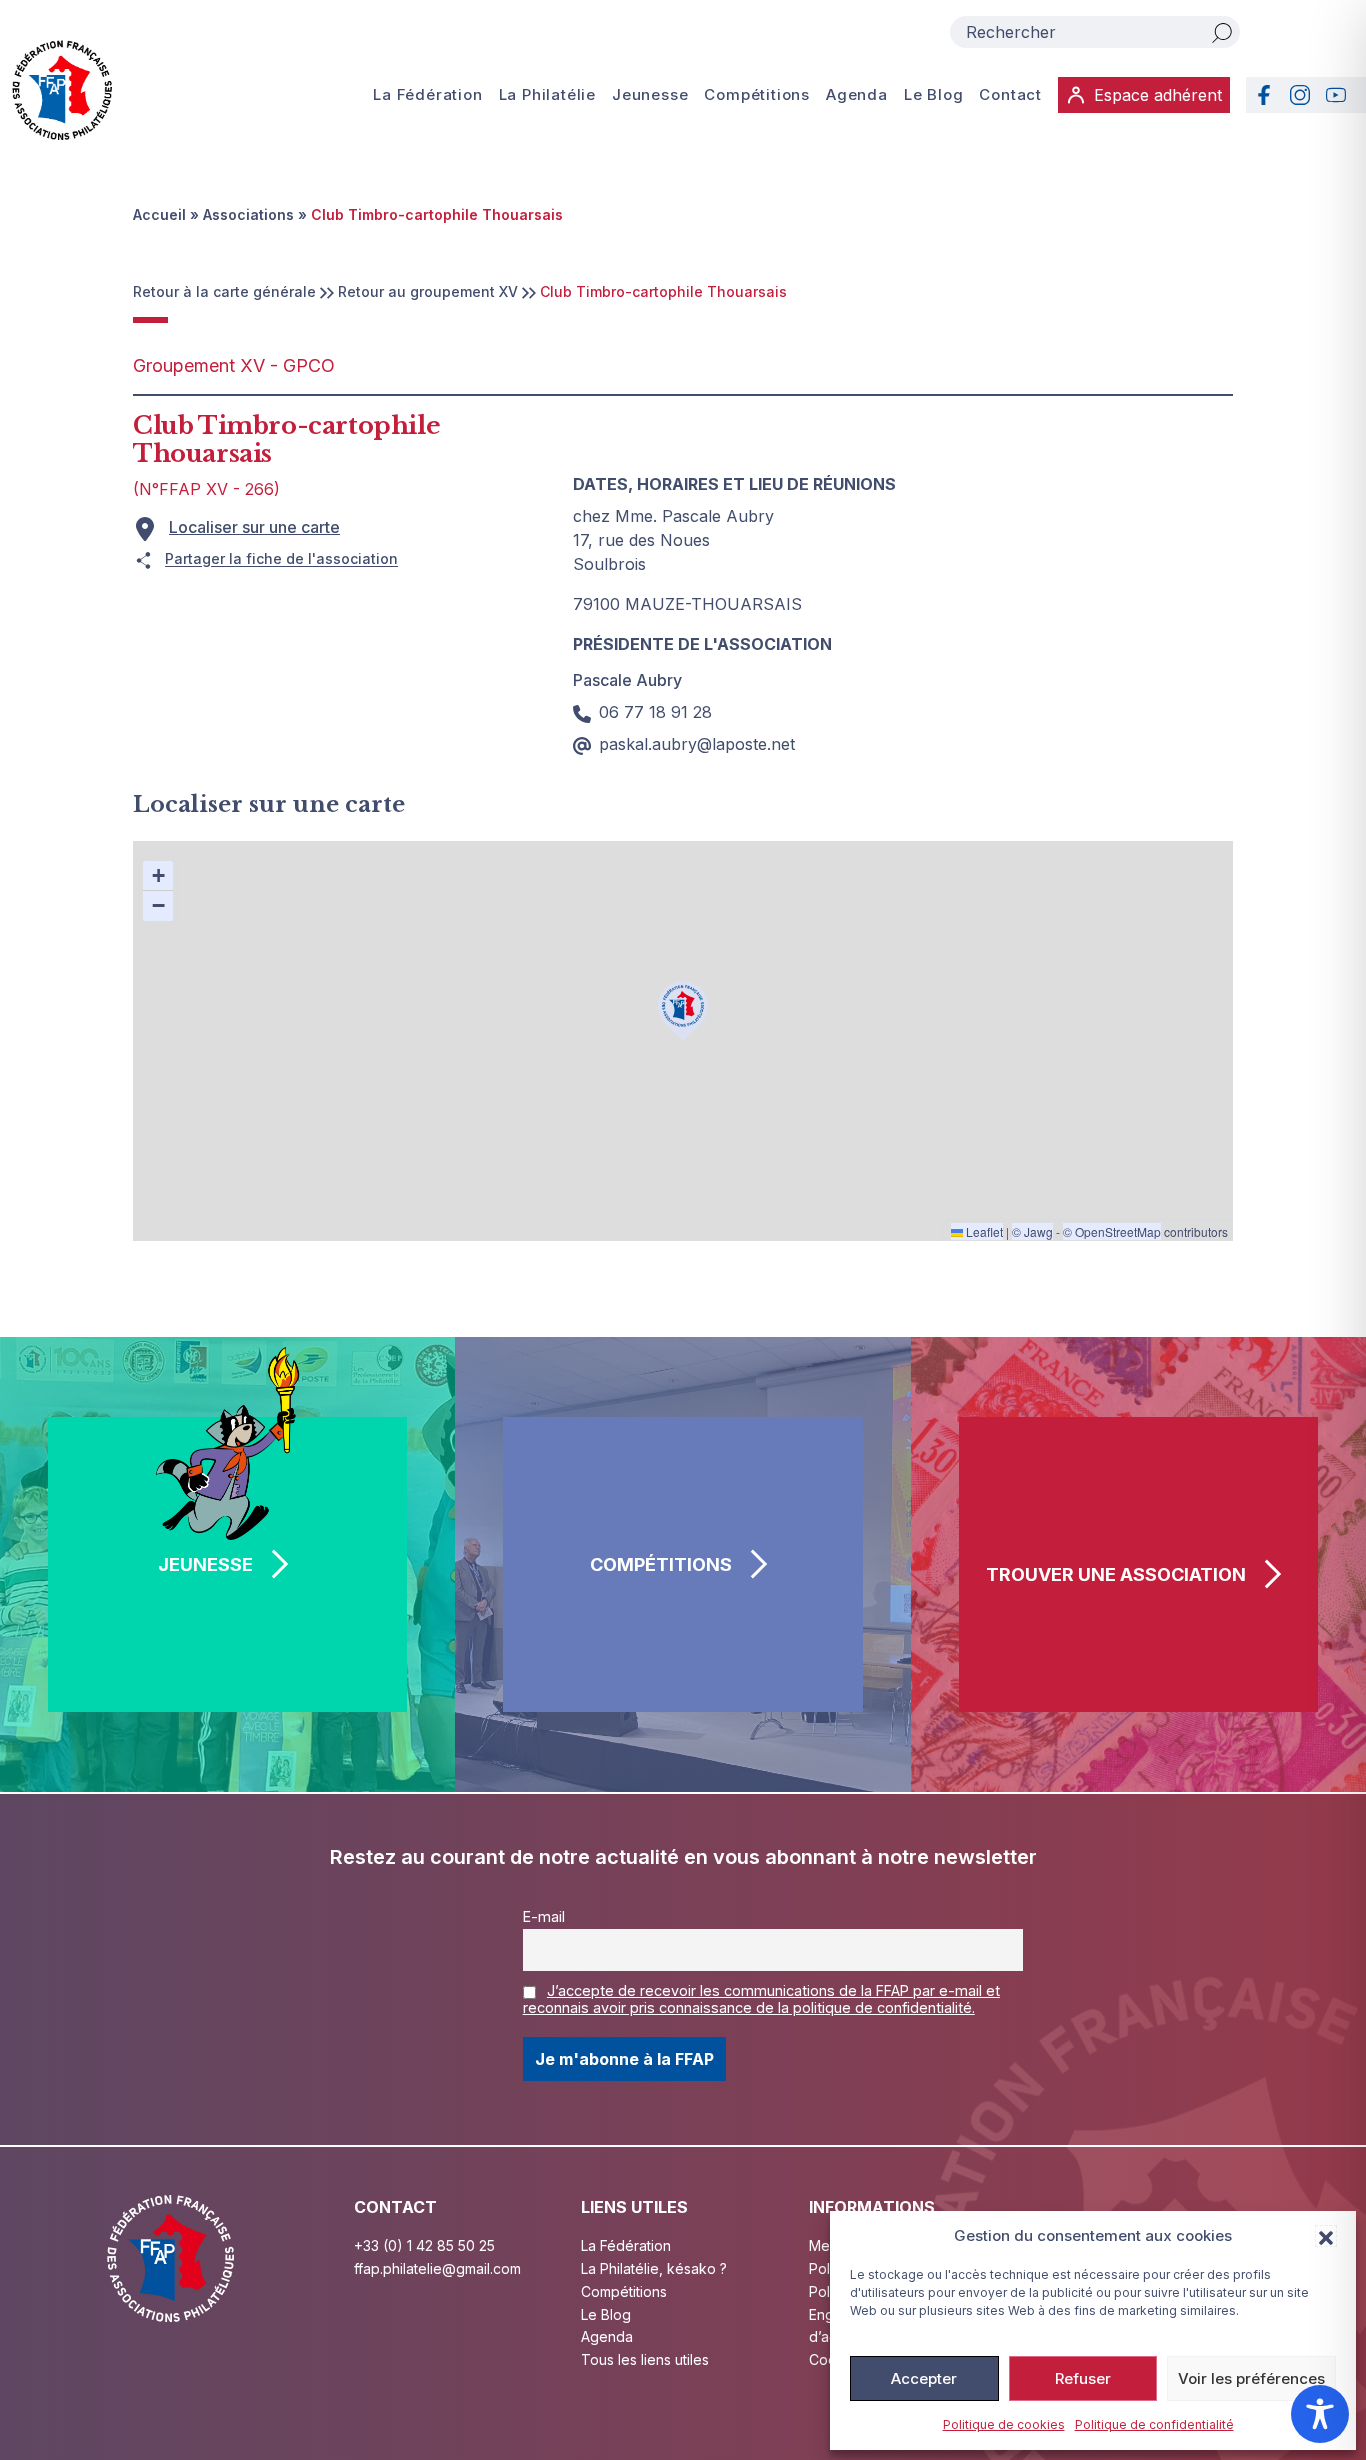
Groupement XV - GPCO (234, 365)
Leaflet (983, 1231)
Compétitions (757, 94)
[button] (1326, 2236)
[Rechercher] (1222, 32)
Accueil (159, 214)
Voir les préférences (1251, 2378)
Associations (248, 214)
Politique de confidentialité (1154, 2424)
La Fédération (427, 94)
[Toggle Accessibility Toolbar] (1320, 2414)
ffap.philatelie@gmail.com (437, 2268)
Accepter (924, 2378)
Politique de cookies (1004, 2424)
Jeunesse (650, 94)
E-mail (544, 1916)
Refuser (1083, 2378)
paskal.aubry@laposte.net (697, 744)
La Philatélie (547, 94)
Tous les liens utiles (645, 2359)
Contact (1010, 94)
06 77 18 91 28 (655, 712)
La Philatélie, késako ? (654, 2268)
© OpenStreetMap (1112, 1231)
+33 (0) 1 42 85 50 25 (424, 2245)
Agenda (857, 94)
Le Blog (934, 94)
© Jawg (1032, 1231)
